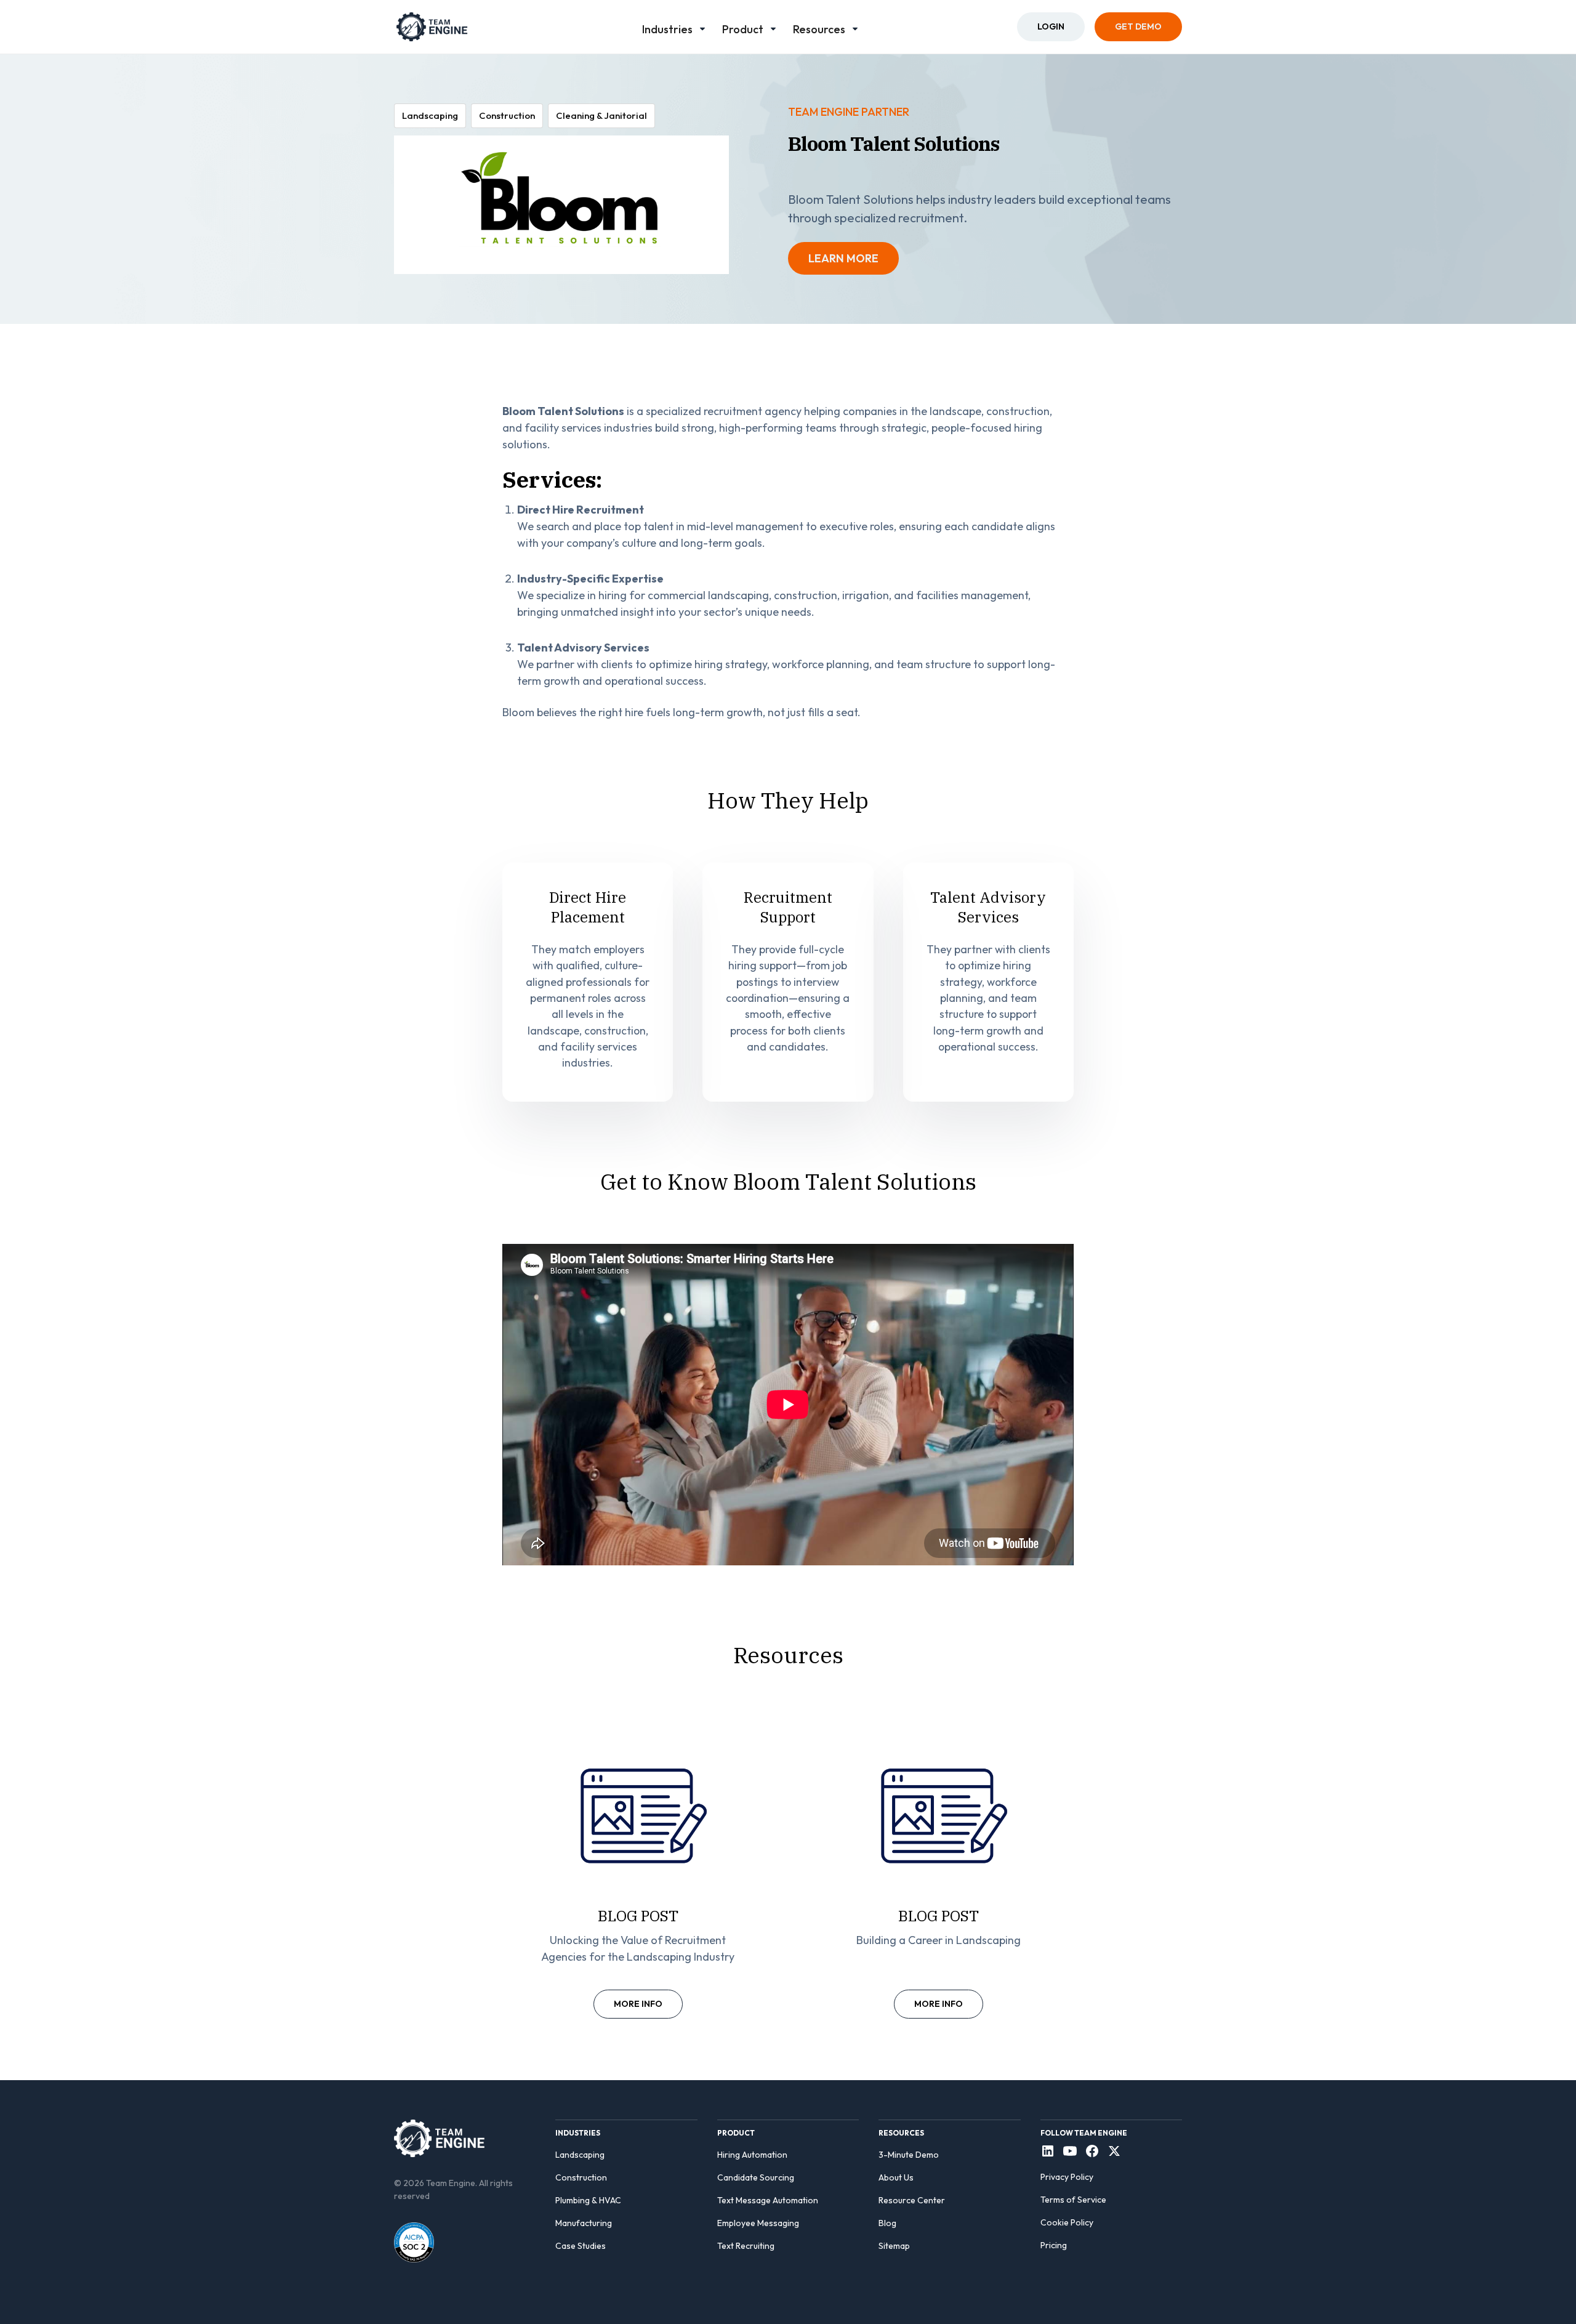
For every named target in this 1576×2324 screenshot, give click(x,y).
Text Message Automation (768, 2200)
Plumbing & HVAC (588, 2200)
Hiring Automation (752, 2155)
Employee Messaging (758, 2223)
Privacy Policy (1067, 2177)
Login (1051, 26)
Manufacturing (584, 2223)
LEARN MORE (843, 258)
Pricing (1054, 2245)
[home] (432, 27)
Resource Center (912, 2200)
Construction (581, 2177)
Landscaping (580, 2155)
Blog (887, 2223)
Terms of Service (1073, 2200)
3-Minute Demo (909, 2155)
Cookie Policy (1067, 2222)
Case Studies (581, 2246)
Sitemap (894, 2246)
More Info (638, 2004)
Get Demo (1138, 26)
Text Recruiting (746, 2246)
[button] (675, 27)
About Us (896, 2177)
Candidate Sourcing (756, 2177)
